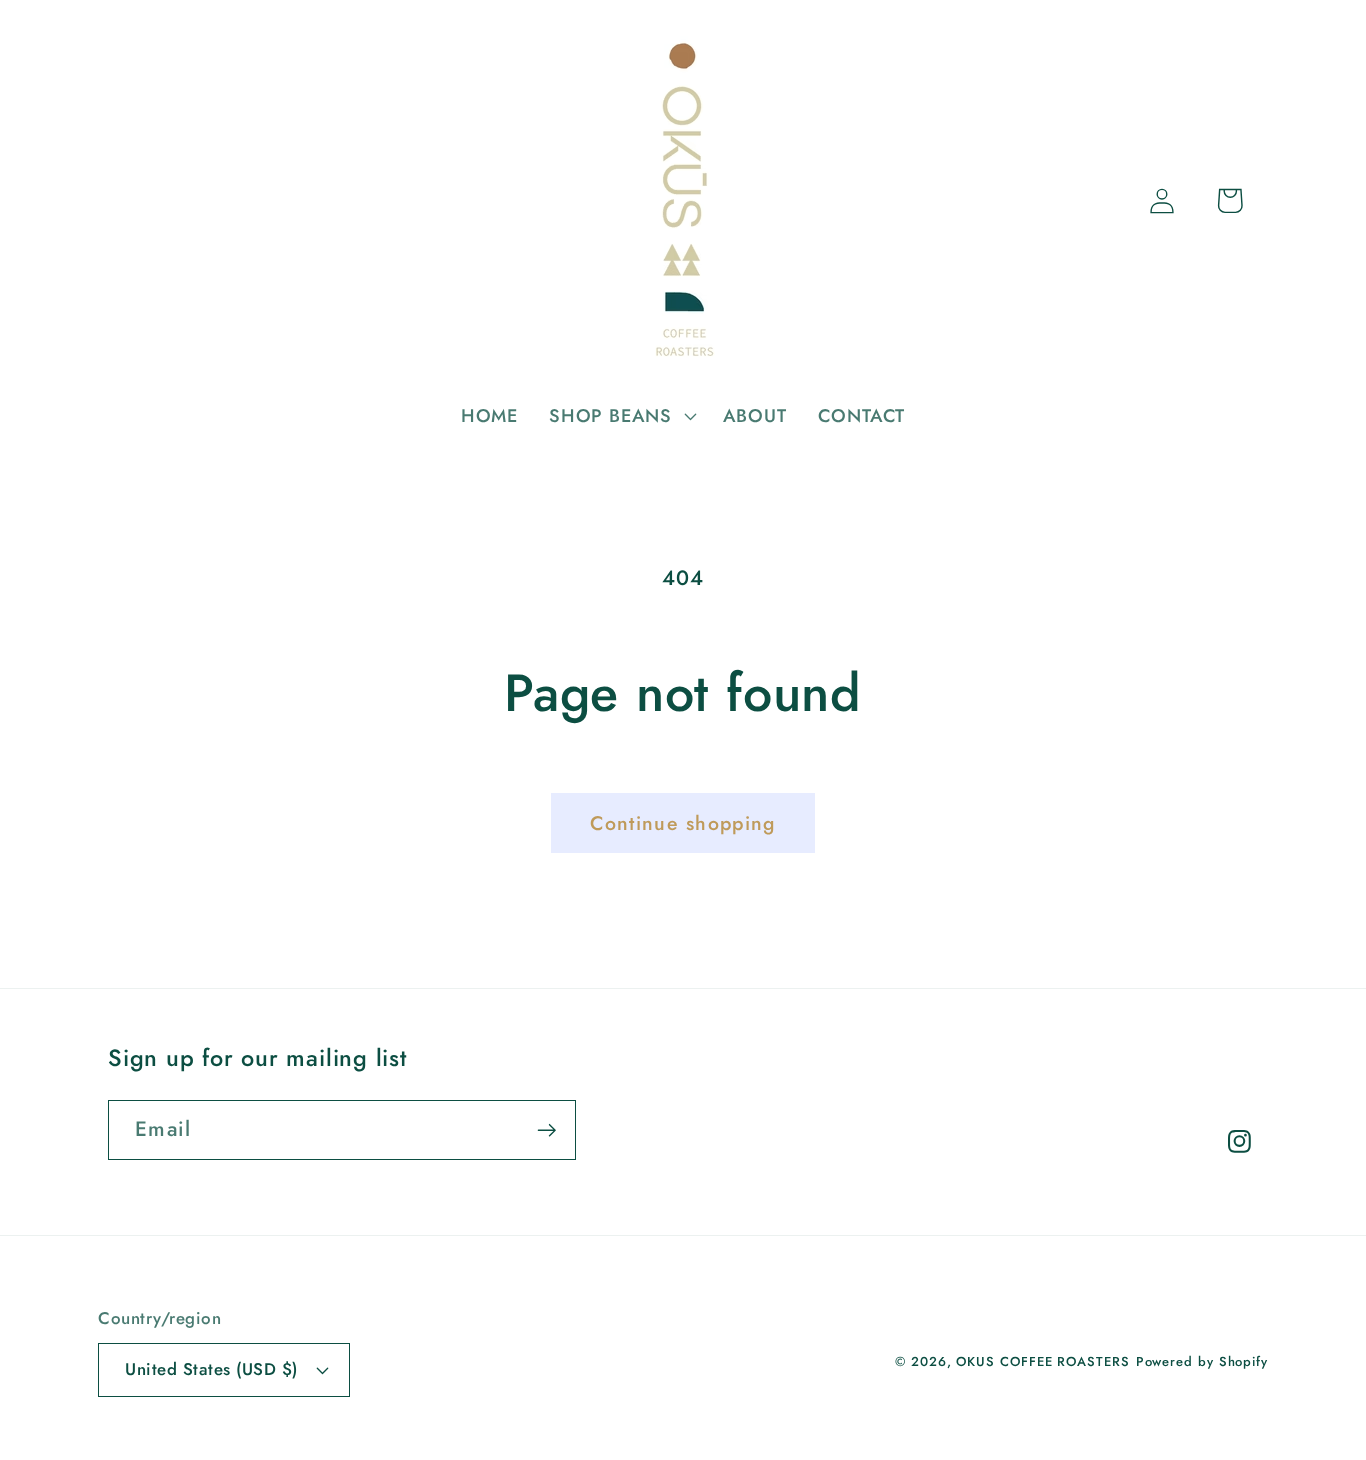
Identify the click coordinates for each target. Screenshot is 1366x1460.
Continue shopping (682, 823)
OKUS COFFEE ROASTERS (1042, 1361)
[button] (621, 416)
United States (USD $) (211, 1369)
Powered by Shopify (1202, 1361)
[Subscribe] (546, 1130)
